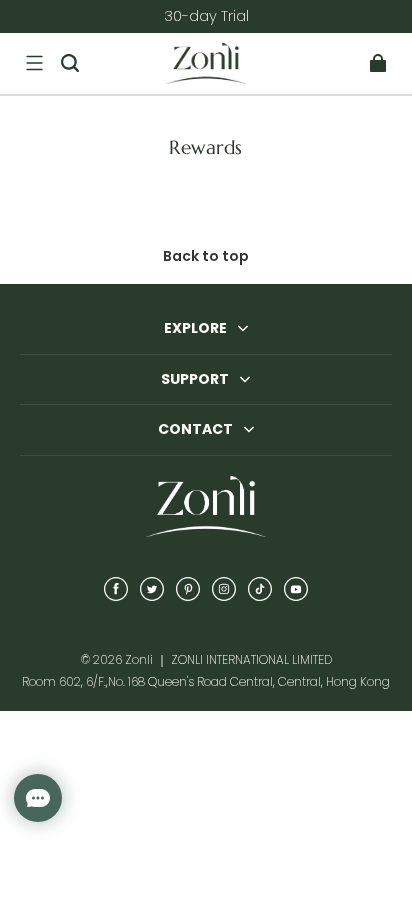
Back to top (206, 256)
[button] (34, 63)
